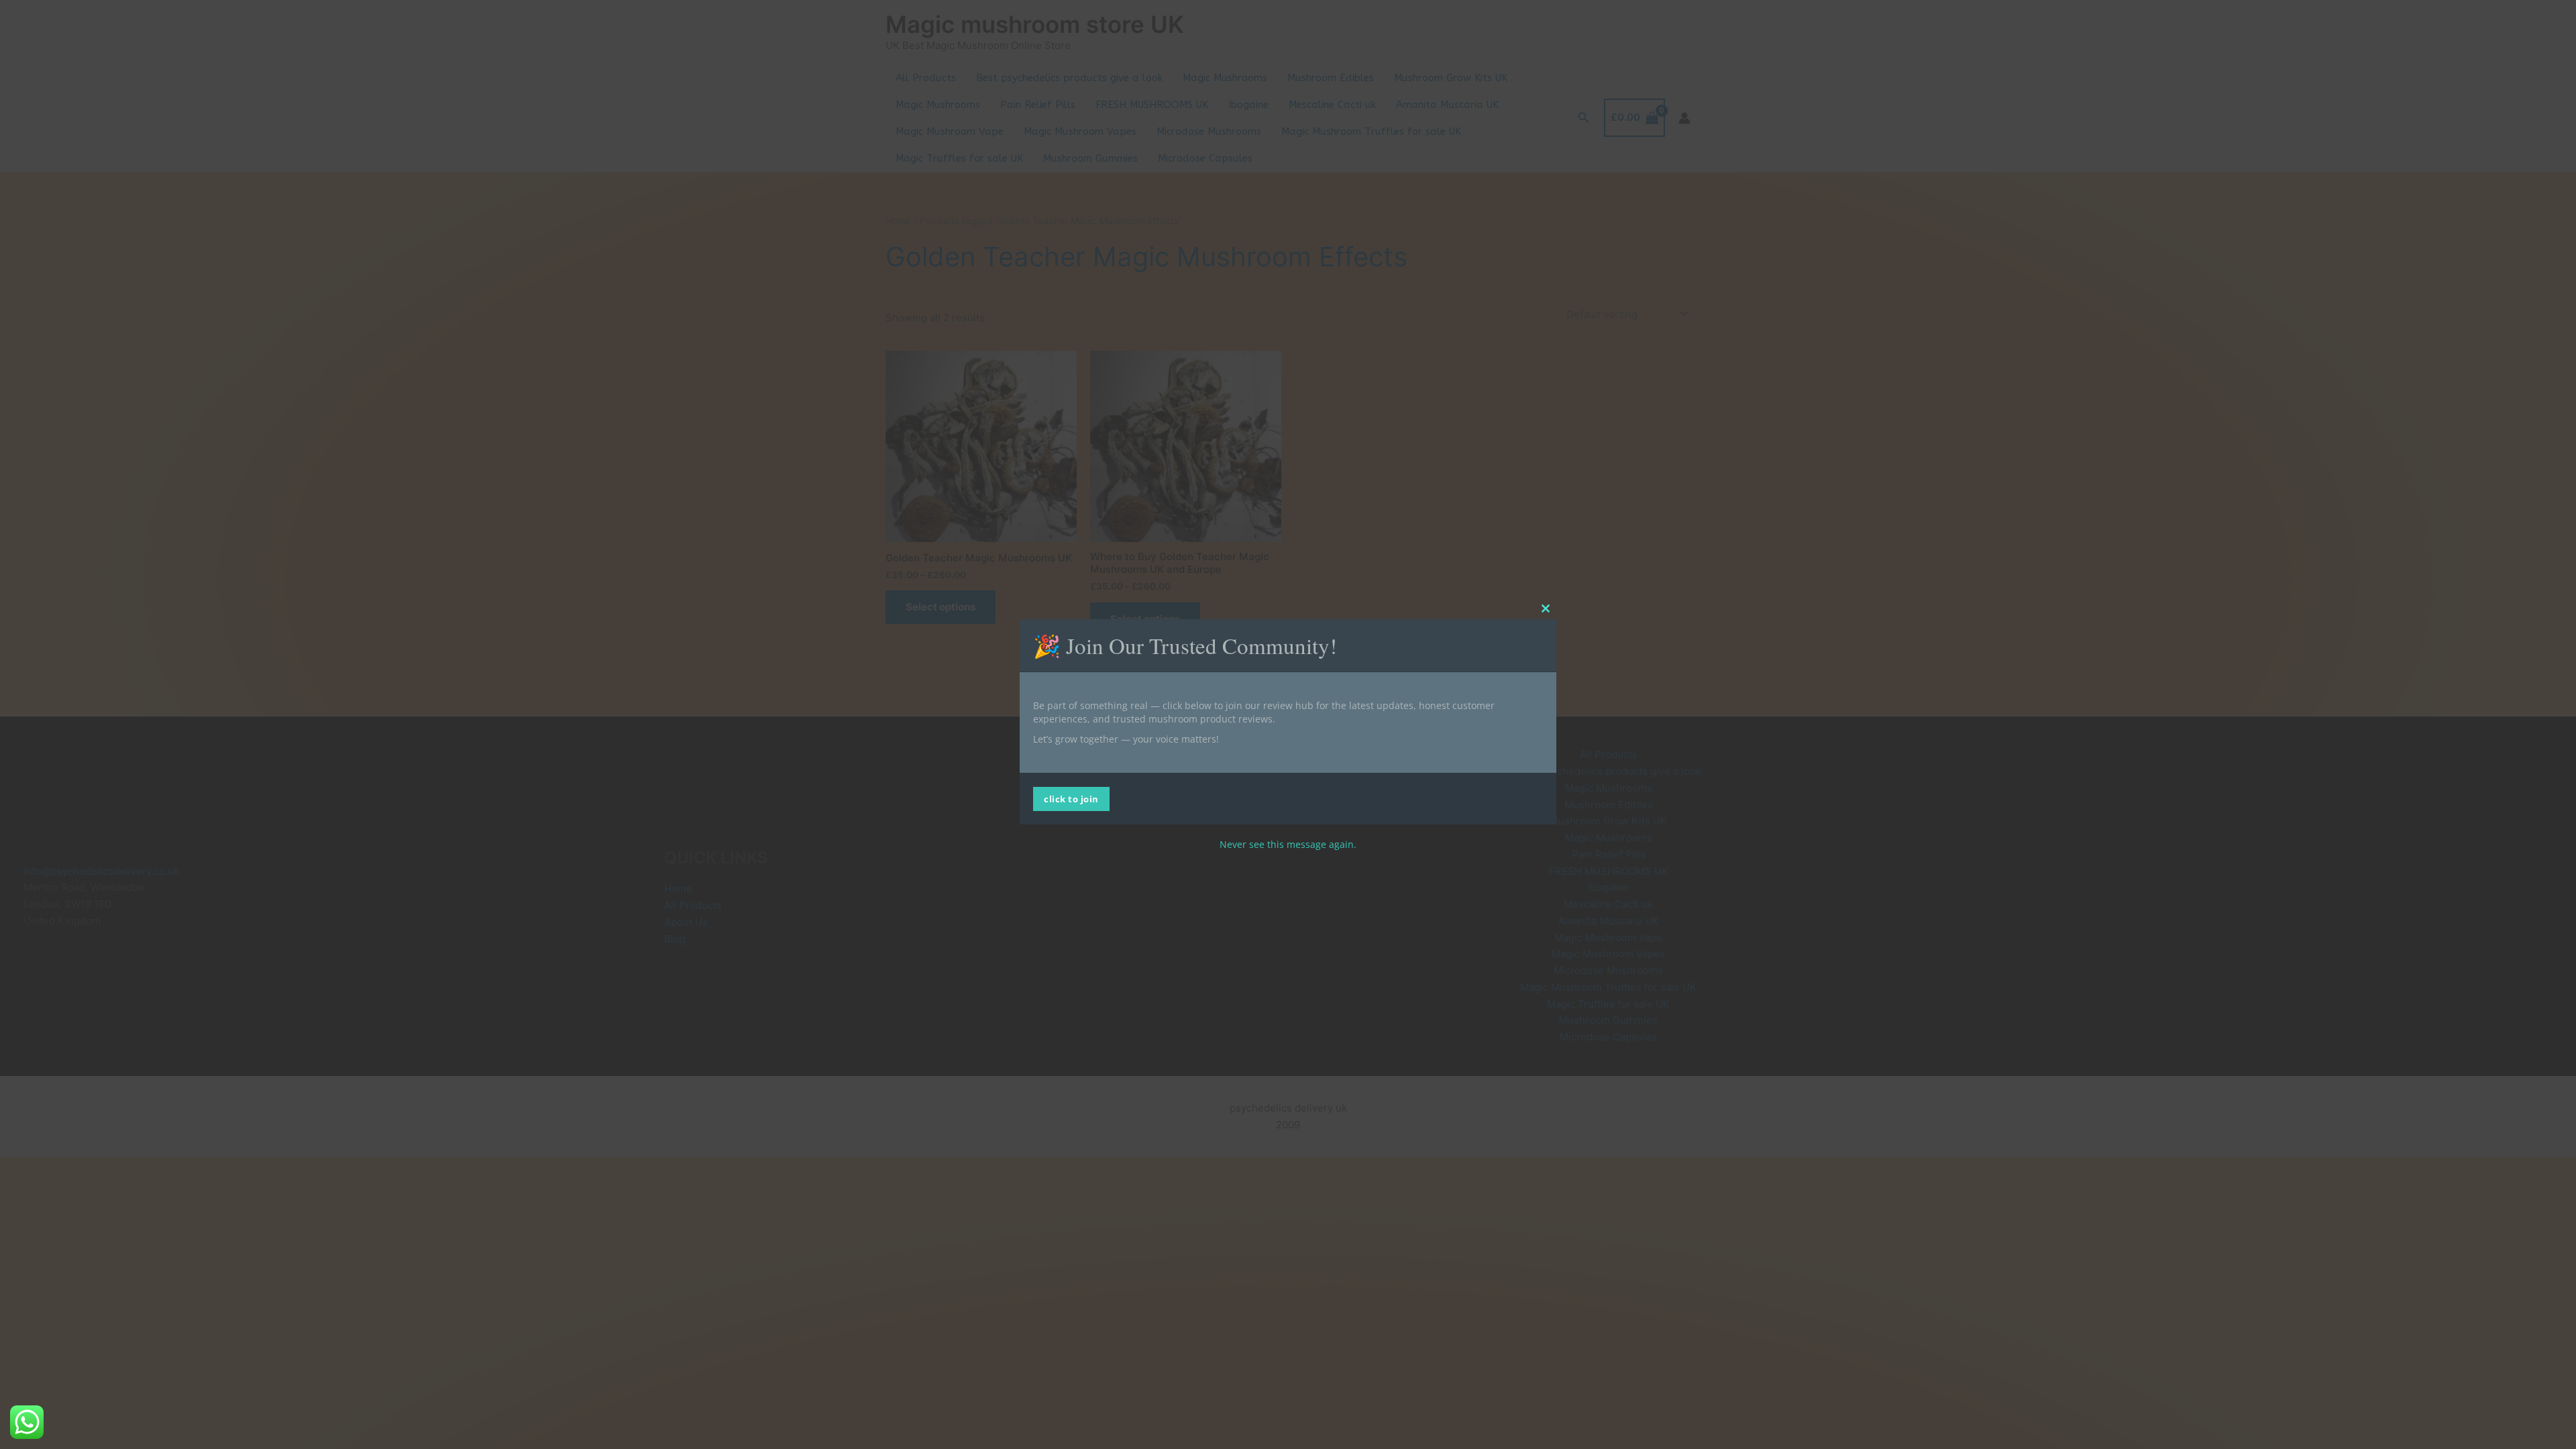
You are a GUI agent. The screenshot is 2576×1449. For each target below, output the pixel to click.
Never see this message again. (1288, 844)
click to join (1071, 799)
